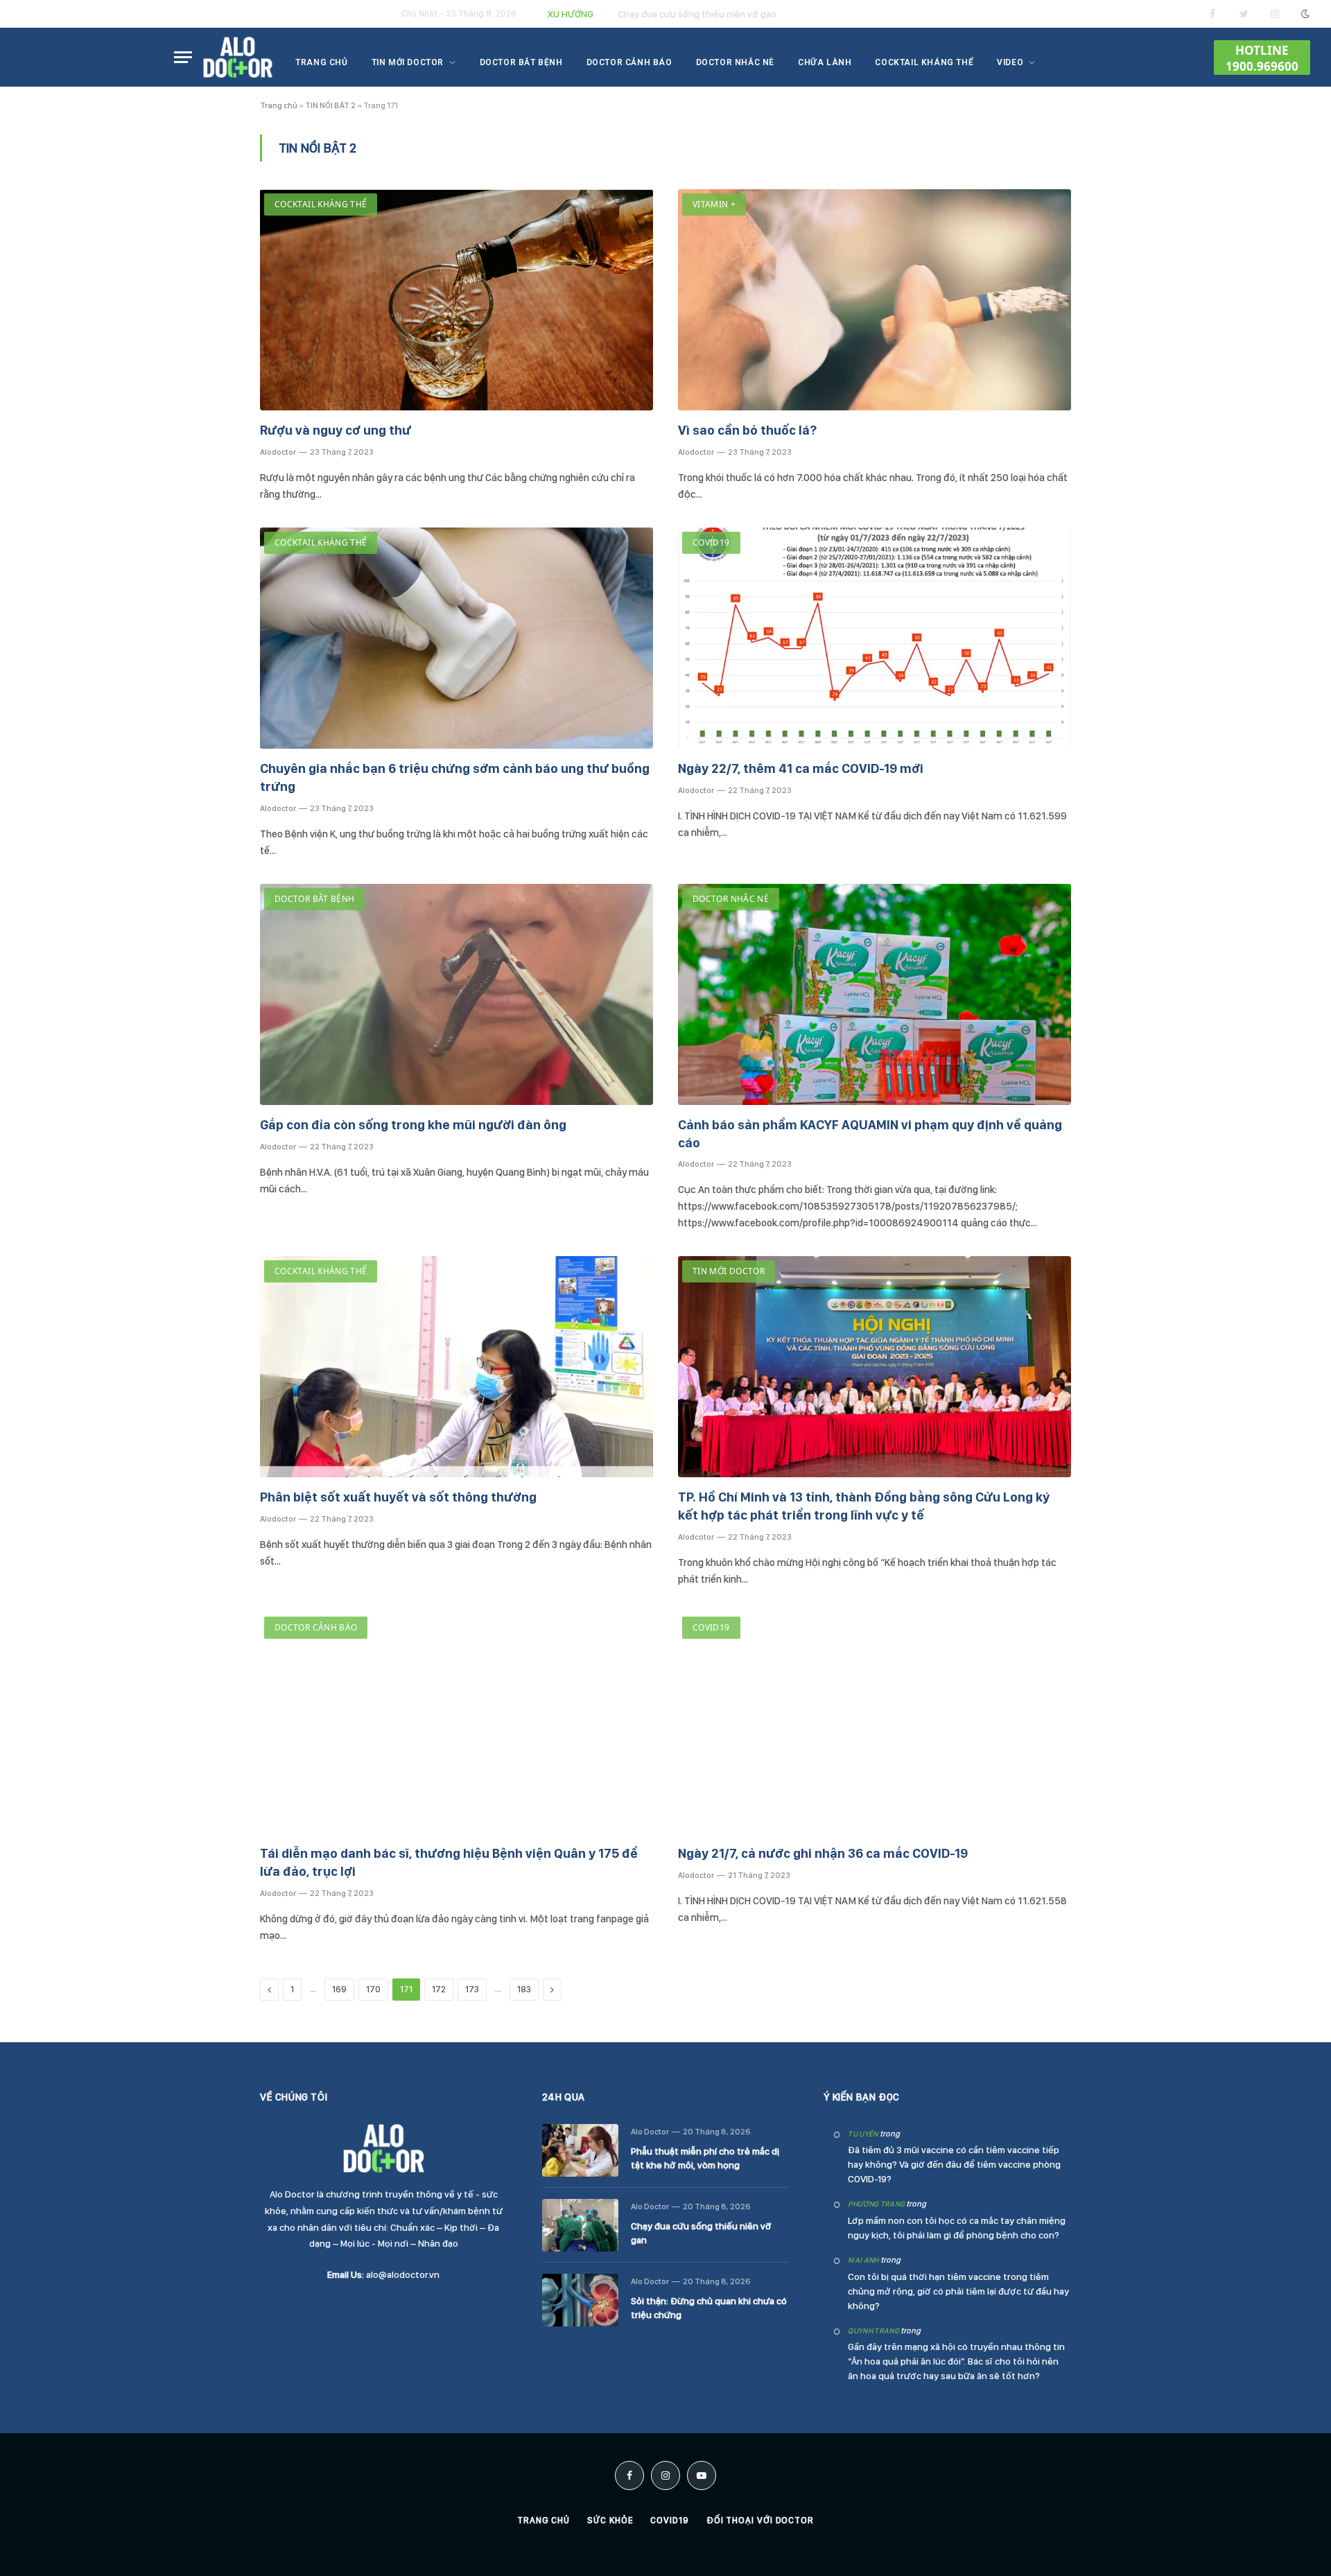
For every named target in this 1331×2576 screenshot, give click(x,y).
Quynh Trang (873, 2331)
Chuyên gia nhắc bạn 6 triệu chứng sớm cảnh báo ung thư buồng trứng (455, 777)
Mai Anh (863, 2260)
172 (439, 1989)
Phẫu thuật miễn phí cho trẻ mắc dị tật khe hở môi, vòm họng (705, 2158)
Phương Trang (876, 2204)
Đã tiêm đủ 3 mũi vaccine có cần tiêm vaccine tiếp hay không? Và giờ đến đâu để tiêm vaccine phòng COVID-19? (954, 2164)
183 (524, 1989)
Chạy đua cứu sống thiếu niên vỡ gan (697, 14)
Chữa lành (825, 62)
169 (339, 1989)
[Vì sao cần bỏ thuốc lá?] (875, 300)
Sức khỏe (610, 2520)
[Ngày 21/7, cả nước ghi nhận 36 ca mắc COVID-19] (875, 1723)
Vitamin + (714, 204)
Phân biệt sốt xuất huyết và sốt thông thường (398, 1497)
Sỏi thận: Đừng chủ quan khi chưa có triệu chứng (709, 2308)
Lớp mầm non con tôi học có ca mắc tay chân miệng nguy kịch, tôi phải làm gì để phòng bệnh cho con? (957, 2228)
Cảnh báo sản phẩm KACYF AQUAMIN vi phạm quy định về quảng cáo (870, 1134)
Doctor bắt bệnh (521, 62)
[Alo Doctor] (238, 58)
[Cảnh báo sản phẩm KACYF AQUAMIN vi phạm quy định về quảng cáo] (875, 994)
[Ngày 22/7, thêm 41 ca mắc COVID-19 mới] (875, 638)
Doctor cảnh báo (629, 62)
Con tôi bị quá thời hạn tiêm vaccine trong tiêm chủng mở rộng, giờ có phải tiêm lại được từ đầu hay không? (958, 2291)
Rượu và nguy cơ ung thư (336, 430)
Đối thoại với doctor (760, 2520)
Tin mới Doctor (408, 62)
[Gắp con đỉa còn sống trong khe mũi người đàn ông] (456, 994)
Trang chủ (321, 62)
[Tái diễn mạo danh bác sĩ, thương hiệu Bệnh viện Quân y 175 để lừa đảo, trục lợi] (456, 1723)
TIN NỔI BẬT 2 (330, 105)
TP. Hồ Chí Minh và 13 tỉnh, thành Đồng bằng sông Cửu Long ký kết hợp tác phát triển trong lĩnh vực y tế (864, 1506)
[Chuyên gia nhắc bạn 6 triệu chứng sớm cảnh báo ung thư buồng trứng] (456, 638)
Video (1010, 62)
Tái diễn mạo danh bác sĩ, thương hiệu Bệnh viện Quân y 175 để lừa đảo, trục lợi (449, 1862)
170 (373, 1989)
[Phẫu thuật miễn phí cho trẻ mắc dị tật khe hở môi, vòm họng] (580, 2150)
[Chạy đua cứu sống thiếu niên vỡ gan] (580, 2225)
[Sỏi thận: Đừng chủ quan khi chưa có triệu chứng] (580, 2300)
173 (472, 1989)
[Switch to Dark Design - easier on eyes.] (1304, 14)
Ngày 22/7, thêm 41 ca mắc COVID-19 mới (801, 768)
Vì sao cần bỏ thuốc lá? (747, 430)
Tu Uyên (863, 2134)
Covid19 (711, 542)
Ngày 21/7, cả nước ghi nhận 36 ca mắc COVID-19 (823, 1853)
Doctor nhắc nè (735, 62)
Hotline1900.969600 (1262, 58)
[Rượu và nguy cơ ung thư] (456, 300)
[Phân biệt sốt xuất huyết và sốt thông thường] (456, 1367)
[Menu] (183, 57)
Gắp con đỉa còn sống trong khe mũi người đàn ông (413, 1125)
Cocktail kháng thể (924, 62)
